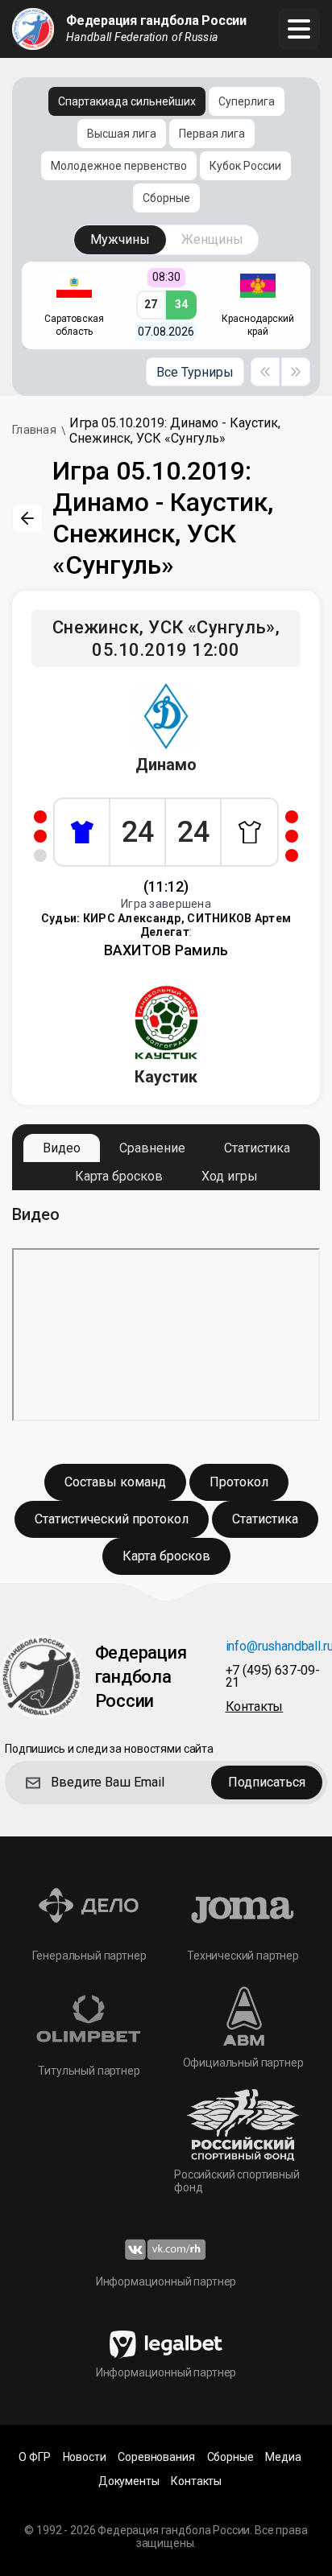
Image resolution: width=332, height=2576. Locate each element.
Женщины (212, 239)
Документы (129, 2481)
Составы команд (115, 1482)
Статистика (257, 1148)
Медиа (283, 2457)
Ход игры (230, 1176)
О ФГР (34, 2457)
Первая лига (212, 134)
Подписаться (267, 1782)
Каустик (166, 1077)
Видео (62, 1148)
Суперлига (247, 101)
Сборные (166, 198)
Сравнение (152, 1148)
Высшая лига (122, 134)
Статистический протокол (112, 1519)
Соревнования (156, 2457)
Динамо (166, 765)
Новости (85, 2457)
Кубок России (245, 166)
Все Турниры (195, 372)
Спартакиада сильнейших (127, 101)
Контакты (196, 2481)
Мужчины (120, 239)
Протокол (239, 1482)
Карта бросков (119, 1176)
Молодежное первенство (119, 166)
